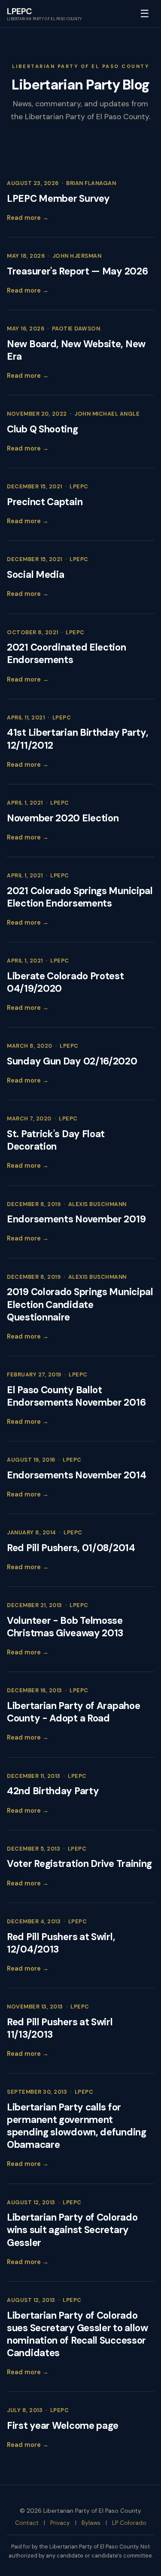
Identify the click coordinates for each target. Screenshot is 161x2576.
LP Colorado (129, 2523)
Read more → (28, 218)
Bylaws (91, 2523)
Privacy (60, 2523)
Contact (27, 2523)
